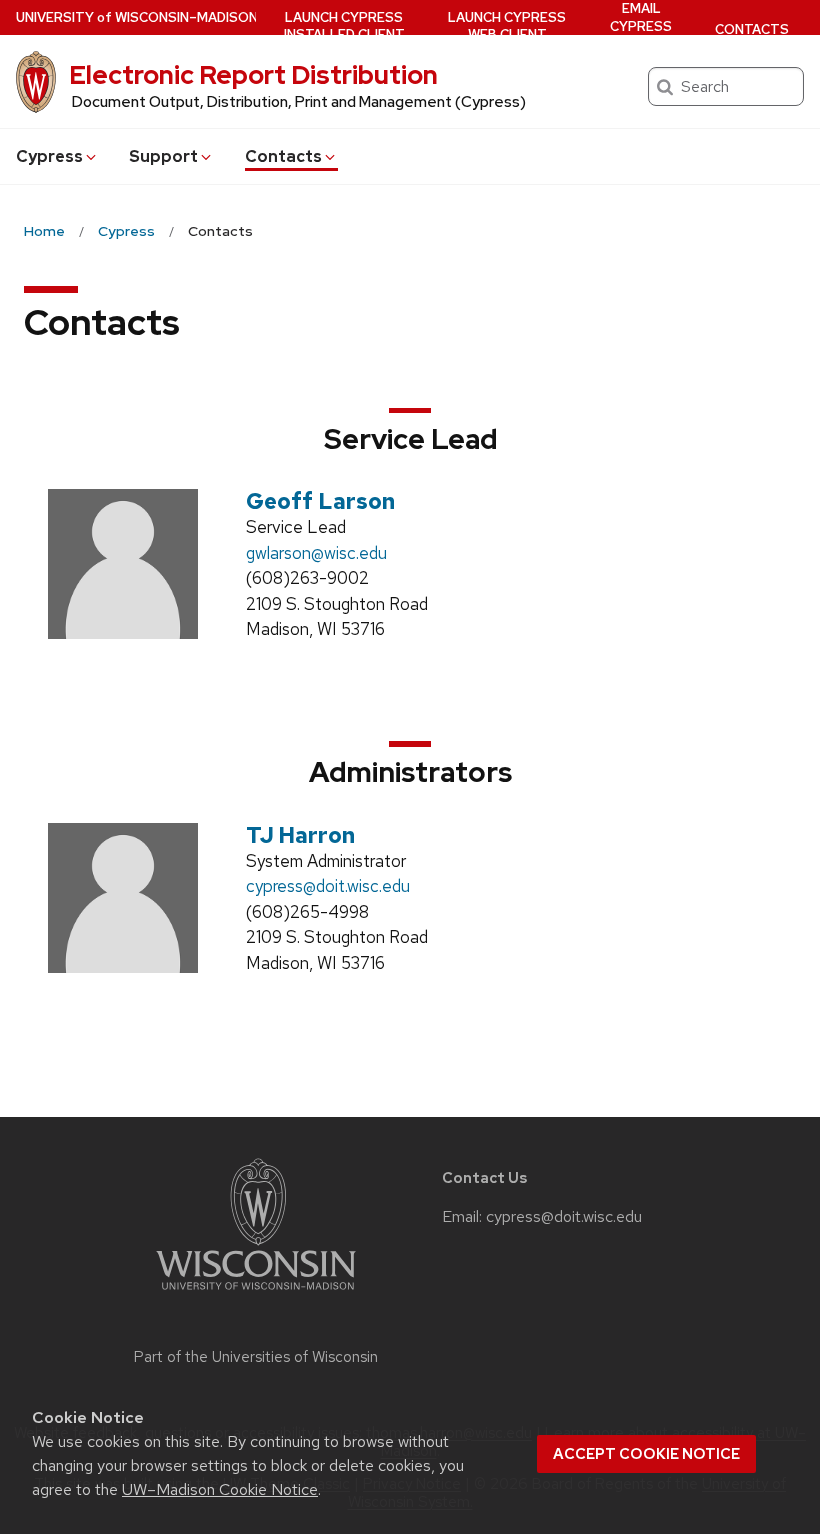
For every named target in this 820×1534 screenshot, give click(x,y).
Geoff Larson (320, 501)
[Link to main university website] (256, 1293)
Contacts (283, 156)
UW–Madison (137, 17)
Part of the (256, 1357)
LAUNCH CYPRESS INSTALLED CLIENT (344, 26)
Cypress (49, 156)
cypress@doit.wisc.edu (328, 886)
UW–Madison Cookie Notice (220, 1489)
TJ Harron (300, 835)
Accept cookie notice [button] (646, 1454)
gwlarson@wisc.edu (316, 553)
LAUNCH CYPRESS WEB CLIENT (507, 26)
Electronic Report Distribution (253, 75)
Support (163, 156)
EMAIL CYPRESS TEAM (641, 26)
